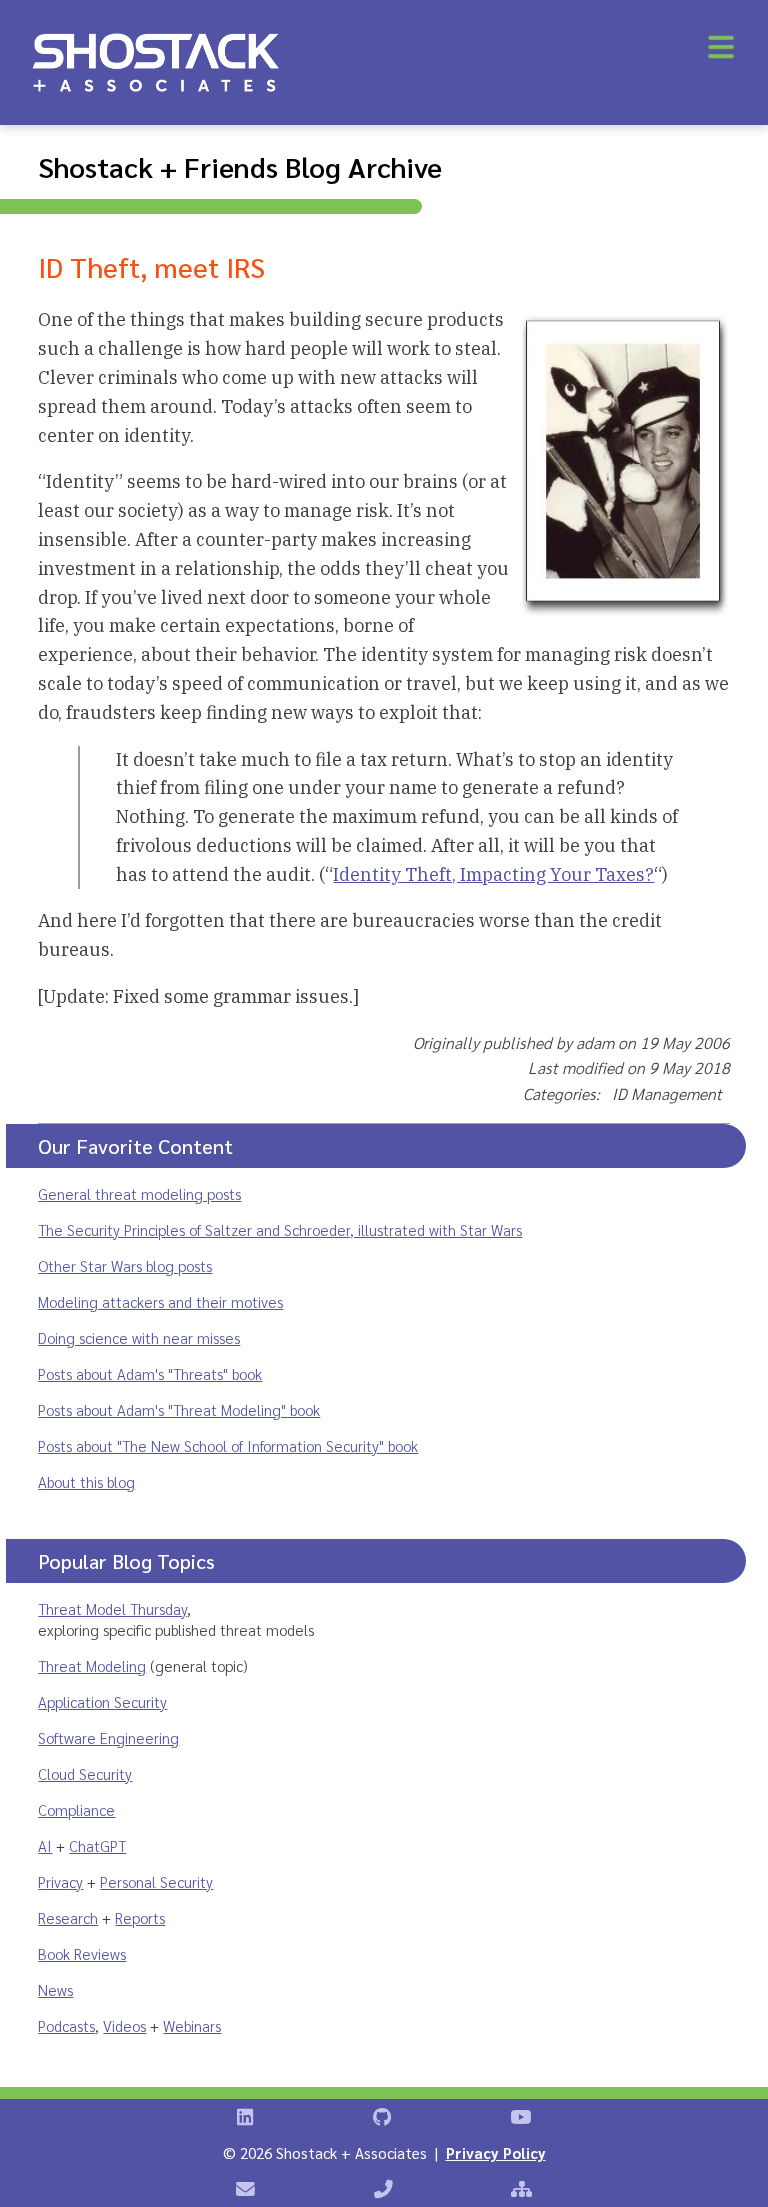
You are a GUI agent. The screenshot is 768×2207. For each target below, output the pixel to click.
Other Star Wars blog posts (125, 1265)
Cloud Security (85, 1773)
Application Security (102, 1701)
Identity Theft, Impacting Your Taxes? (493, 874)
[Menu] (721, 47)
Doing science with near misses (139, 1337)
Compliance (76, 1809)
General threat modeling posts (139, 1193)
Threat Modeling (92, 1665)
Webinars (192, 2025)
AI (45, 1845)
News (55, 1989)
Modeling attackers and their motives (160, 1301)
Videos (124, 2025)
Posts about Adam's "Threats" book (150, 1373)
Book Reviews (82, 1953)
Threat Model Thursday (112, 1608)
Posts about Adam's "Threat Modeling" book (179, 1409)
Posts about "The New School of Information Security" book (228, 1445)
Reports (140, 1917)
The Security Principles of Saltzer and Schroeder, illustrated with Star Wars (280, 1229)
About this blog (86, 1481)
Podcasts (66, 2025)
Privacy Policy (496, 2152)
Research (68, 1917)
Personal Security (156, 1881)
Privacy (60, 1881)
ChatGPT (97, 1845)
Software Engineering (108, 1737)
